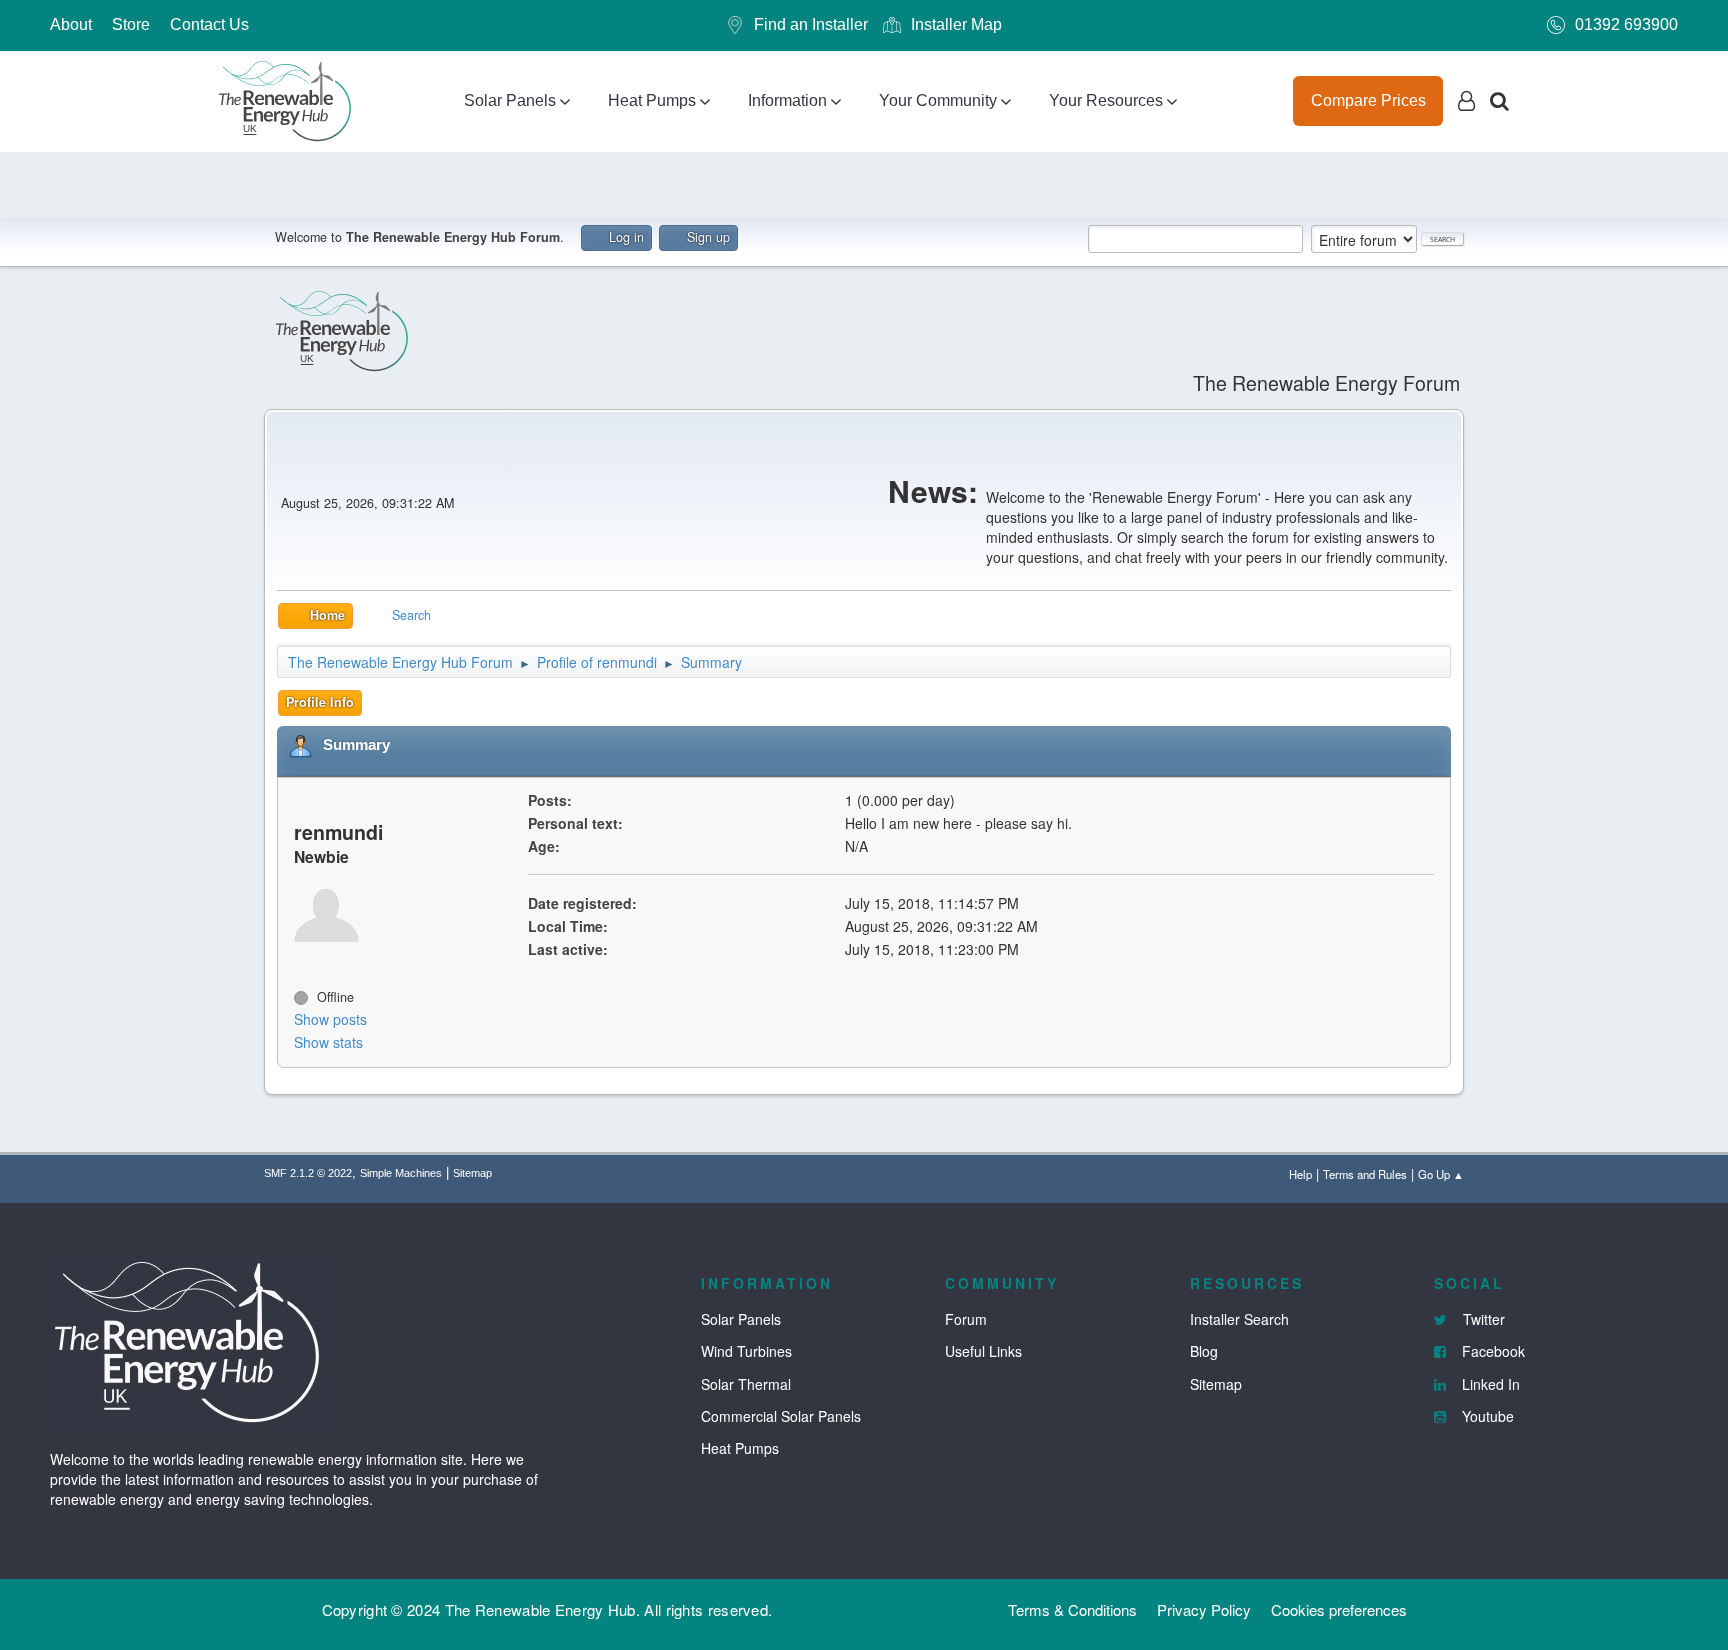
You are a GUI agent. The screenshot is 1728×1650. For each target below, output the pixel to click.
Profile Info (320, 702)
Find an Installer (811, 24)
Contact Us (209, 24)
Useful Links (983, 1351)
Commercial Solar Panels (781, 1416)
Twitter (1482, 1319)
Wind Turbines (746, 1351)
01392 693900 (1626, 24)
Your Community (938, 100)
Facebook (1491, 1351)
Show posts (330, 1019)
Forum (966, 1319)
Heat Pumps (652, 100)
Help (1300, 1174)
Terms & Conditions (1072, 1609)
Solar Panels (510, 100)
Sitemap (472, 1173)
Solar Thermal (746, 1384)
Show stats (328, 1042)
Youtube (1486, 1416)
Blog (1204, 1351)
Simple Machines (401, 1173)
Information (787, 100)
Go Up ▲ (1441, 1174)
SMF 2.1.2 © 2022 (308, 1173)
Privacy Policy (1204, 1609)
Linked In (1489, 1384)
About (71, 24)
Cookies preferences (1339, 1609)
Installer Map (956, 24)
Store (131, 24)
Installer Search (1239, 1319)
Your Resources (1106, 100)
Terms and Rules (1365, 1174)
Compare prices (1368, 100)
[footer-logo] (190, 1338)
